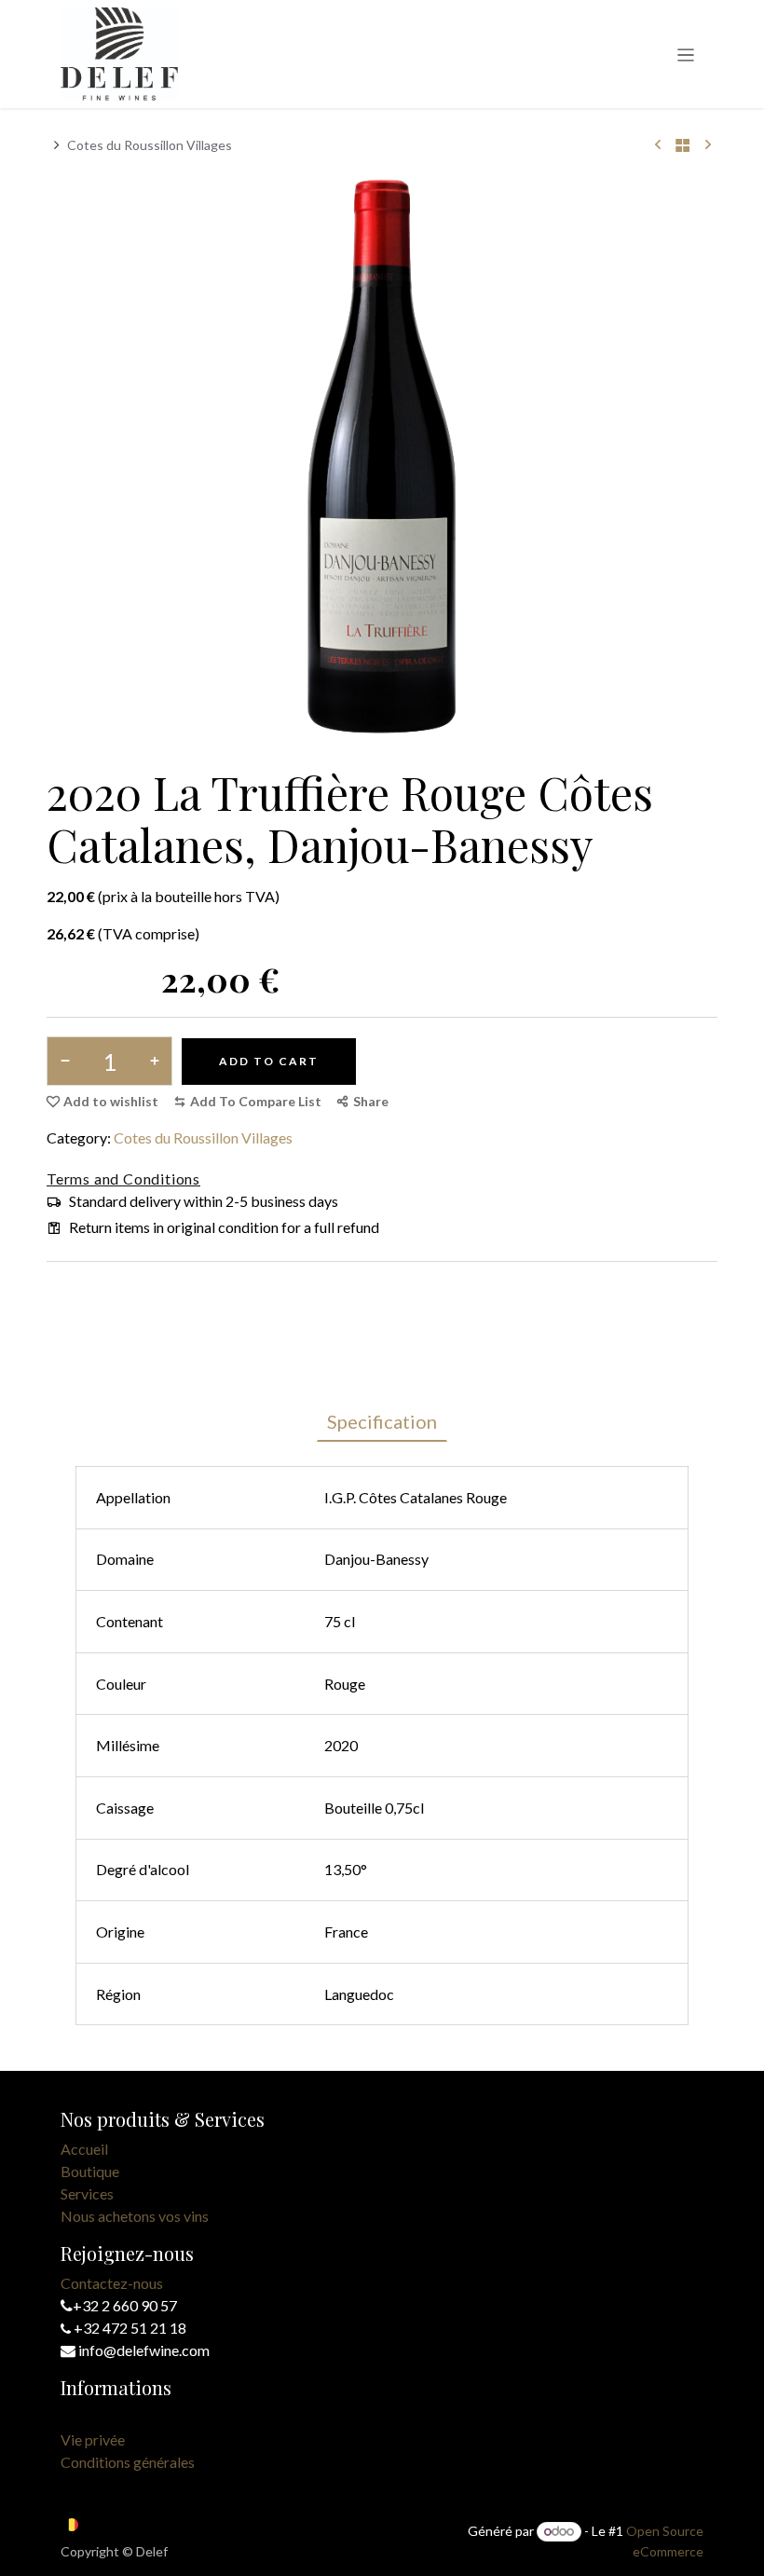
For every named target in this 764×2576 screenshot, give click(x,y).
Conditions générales (128, 2462)
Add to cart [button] (269, 1061)
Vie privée (93, 2439)
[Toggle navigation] (686, 54)
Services (87, 2193)
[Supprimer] (68, 1061)
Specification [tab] (382, 1421)
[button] (247, 1102)
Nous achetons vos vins (135, 2216)
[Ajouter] (150, 1061)
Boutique (90, 2171)
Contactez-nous (112, 2283)
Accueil (84, 2149)
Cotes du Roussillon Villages (150, 145)
